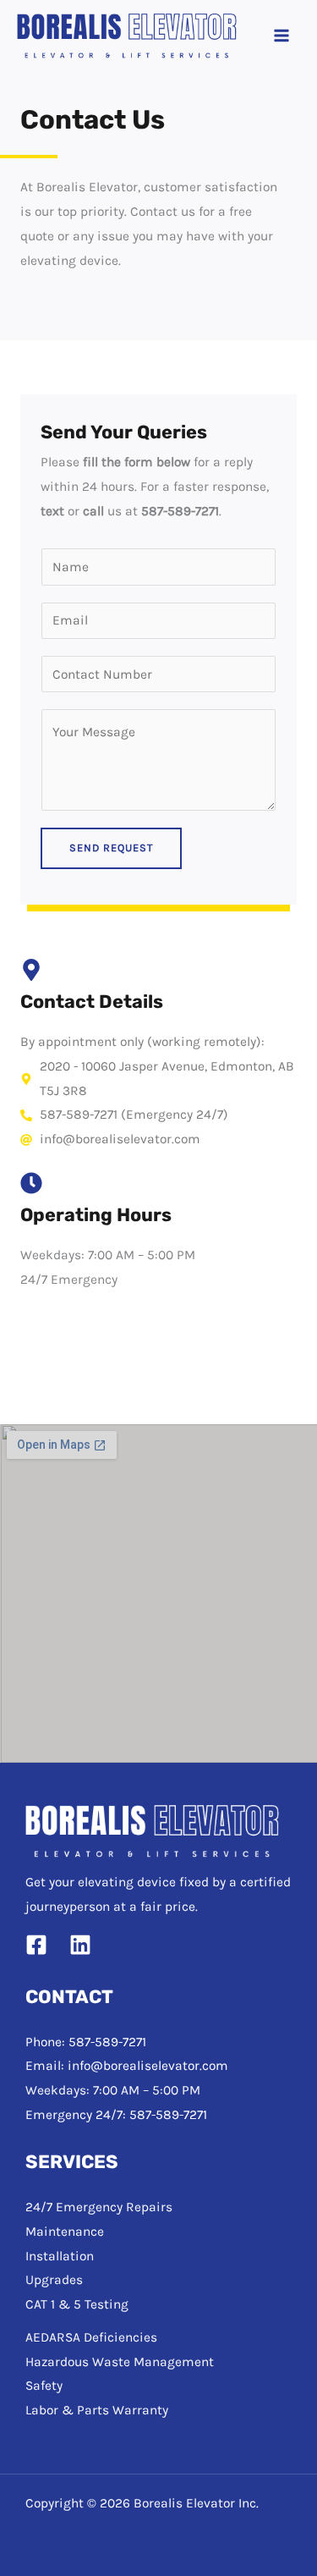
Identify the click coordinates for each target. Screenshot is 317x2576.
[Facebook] (36, 1945)
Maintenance (65, 2232)
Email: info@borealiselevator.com (127, 2066)
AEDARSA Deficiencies (91, 2337)
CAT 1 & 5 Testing (77, 2304)
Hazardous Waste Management (120, 2362)
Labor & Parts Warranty (97, 2410)
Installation (60, 2256)
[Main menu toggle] (282, 36)
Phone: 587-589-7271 (86, 2042)
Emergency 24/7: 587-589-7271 (116, 2115)
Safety (44, 2386)
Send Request (111, 848)
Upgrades (54, 2280)
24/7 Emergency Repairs (99, 2207)
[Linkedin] (80, 1945)
